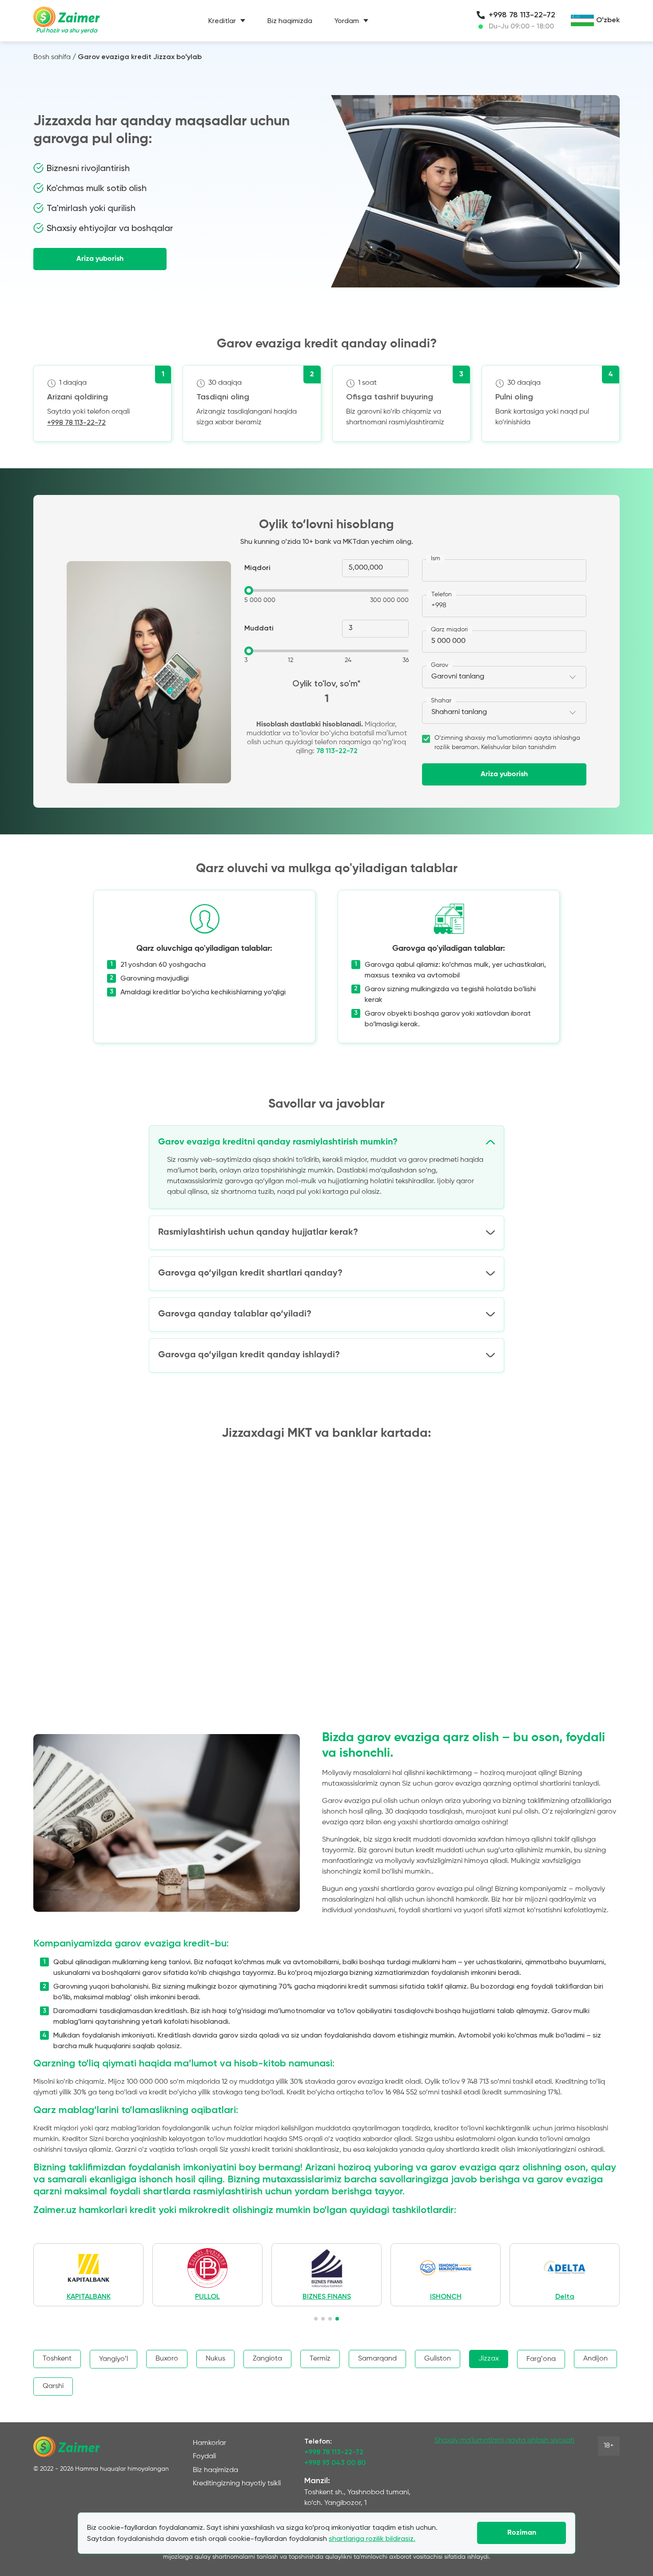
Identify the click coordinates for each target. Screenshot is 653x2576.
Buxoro (167, 2359)
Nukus (215, 2359)
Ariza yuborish (100, 259)
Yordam (347, 21)
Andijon (595, 2359)
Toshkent (57, 2359)
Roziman (522, 2533)
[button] (316, 2319)
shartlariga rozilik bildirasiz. (372, 2538)
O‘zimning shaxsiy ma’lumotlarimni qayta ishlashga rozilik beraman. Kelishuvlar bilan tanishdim (507, 743)
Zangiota (267, 2359)
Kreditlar (222, 21)
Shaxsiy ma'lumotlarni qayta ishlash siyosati (504, 2440)
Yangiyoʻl (113, 2359)
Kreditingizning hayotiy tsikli (237, 2484)
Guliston (438, 2359)
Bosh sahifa (52, 57)
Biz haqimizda (290, 21)
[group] (102, 2275)
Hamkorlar (209, 2443)
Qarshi (53, 2386)
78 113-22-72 (337, 751)
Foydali (204, 2456)
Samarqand (377, 2359)
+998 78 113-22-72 (522, 15)
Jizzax (489, 2359)
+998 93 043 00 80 (335, 2463)
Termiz (320, 2359)
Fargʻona (541, 2359)
